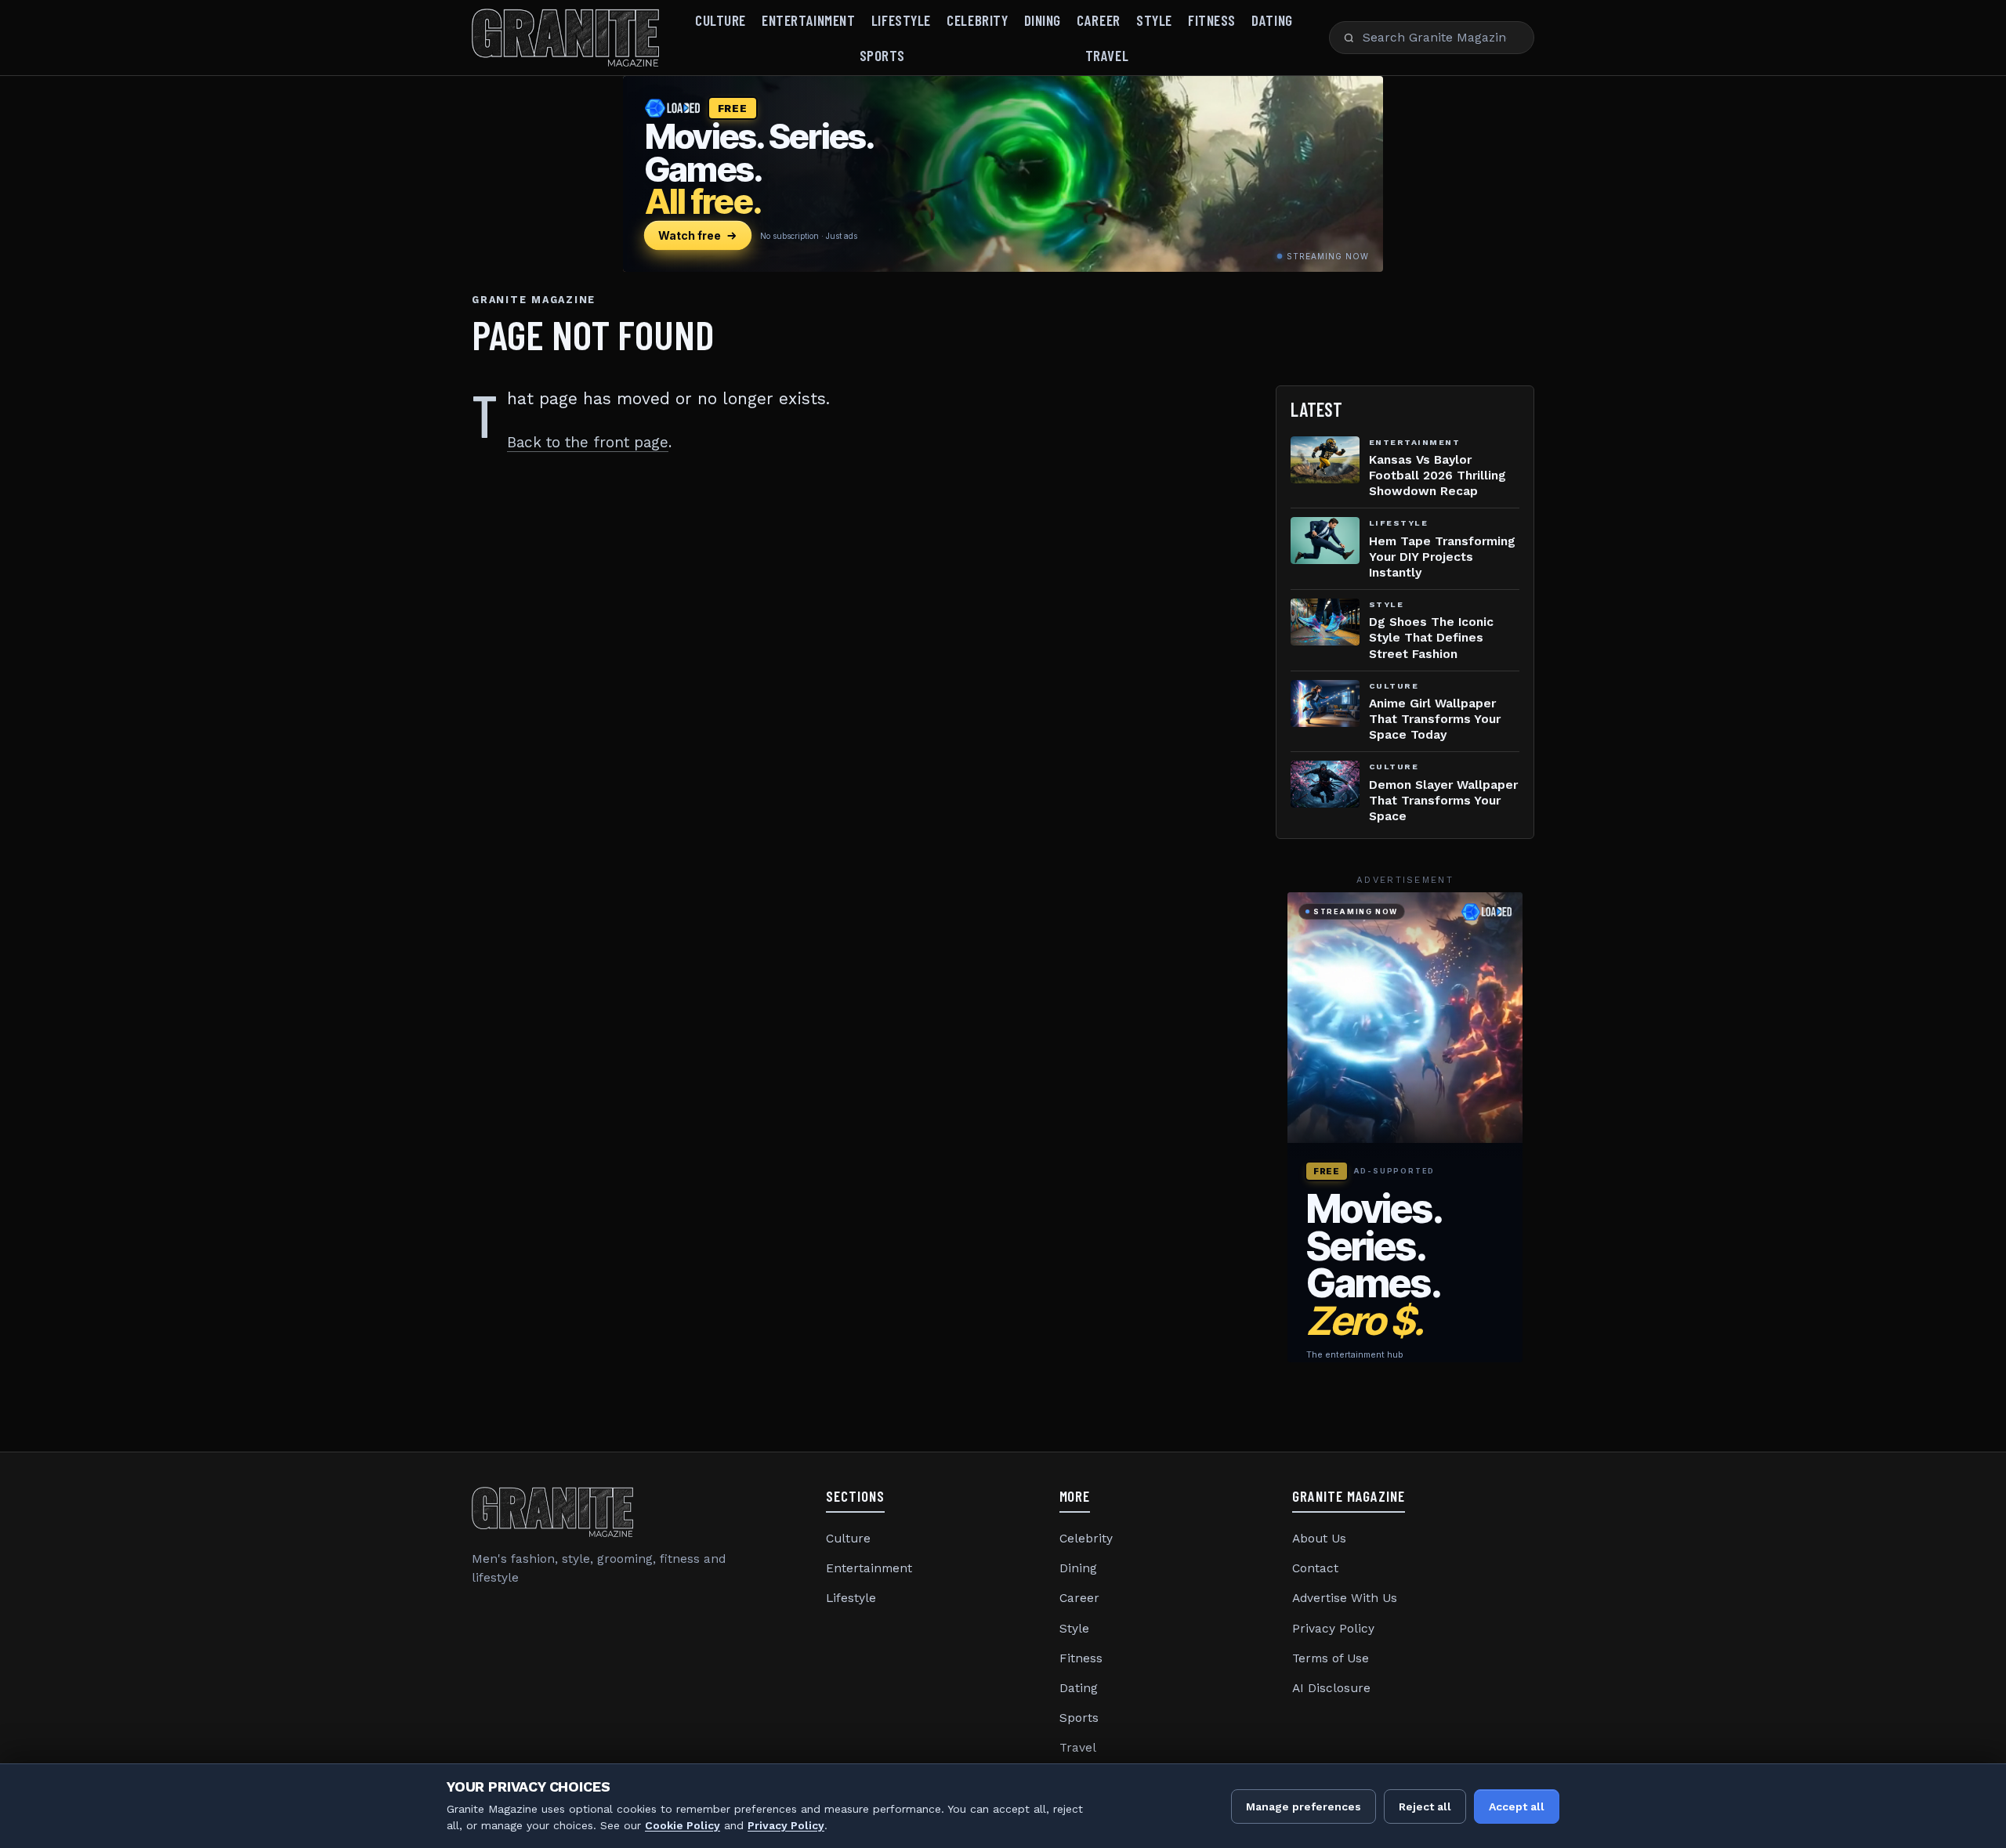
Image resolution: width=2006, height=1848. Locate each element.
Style (1154, 20)
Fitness (1212, 20)
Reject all (1425, 1806)
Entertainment (808, 20)
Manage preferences (1304, 1806)
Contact (1315, 1568)
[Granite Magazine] (565, 38)
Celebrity (977, 20)
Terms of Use (1331, 1658)
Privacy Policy (1333, 1629)
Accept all (1517, 1806)
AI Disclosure (1331, 1688)
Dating (1272, 20)
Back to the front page (588, 442)
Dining (1043, 20)
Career (1098, 20)
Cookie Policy (683, 1825)
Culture (721, 20)
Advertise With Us (1345, 1598)
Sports (882, 55)
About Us (1319, 1539)
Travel (1107, 55)
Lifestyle (901, 20)
